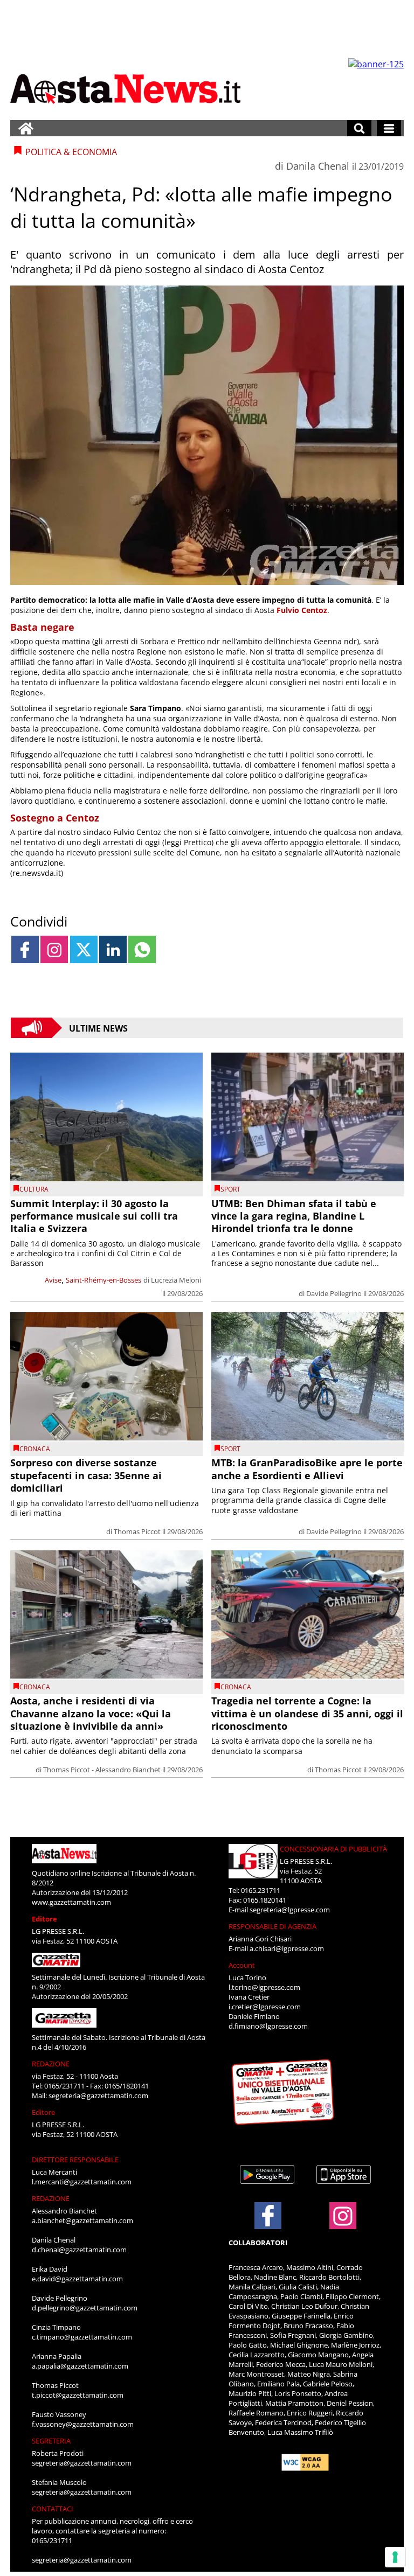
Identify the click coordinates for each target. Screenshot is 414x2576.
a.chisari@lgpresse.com (287, 1948)
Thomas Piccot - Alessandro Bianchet (102, 1770)
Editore (44, 1919)
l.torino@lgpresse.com (264, 1987)
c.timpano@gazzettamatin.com (82, 2337)
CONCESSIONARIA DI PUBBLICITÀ (333, 1849)
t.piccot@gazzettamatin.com (78, 2395)
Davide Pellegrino (334, 1293)
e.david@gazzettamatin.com (77, 2279)
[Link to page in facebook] (25, 949)
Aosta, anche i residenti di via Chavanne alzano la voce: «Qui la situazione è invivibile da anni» (91, 1713)
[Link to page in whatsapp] (142, 949)
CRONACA (35, 1449)
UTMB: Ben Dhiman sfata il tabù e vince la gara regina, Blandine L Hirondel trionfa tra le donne (294, 1216)
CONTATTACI (53, 2509)
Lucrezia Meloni (176, 1280)
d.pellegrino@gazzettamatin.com (85, 2308)
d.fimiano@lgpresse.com (268, 2026)
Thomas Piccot (137, 1531)
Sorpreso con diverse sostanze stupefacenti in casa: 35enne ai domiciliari (86, 1475)
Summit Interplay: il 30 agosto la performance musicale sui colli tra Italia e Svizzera (94, 1216)
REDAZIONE (51, 2064)
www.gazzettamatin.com (71, 1902)
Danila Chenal (318, 166)
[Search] (359, 128)
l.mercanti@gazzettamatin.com (82, 2182)
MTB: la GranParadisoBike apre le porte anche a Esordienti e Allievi (307, 1469)
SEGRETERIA (51, 2441)
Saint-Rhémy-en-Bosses (103, 1280)
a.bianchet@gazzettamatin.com (82, 2220)
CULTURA (34, 1189)
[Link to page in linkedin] (113, 949)
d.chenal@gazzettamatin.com (79, 2250)
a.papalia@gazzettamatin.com (80, 2366)
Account (242, 1965)
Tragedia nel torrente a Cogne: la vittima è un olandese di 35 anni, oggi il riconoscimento (307, 1713)
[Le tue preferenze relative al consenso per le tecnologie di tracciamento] (395, 2557)
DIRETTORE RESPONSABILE (75, 2160)
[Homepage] (26, 128)
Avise (53, 1280)
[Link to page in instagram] (54, 949)
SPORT (230, 1189)
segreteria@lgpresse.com (290, 1910)
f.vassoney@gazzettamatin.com (83, 2424)
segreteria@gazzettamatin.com (98, 2095)
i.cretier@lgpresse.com (265, 2007)
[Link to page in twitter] (84, 949)
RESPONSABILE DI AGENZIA (272, 1926)
